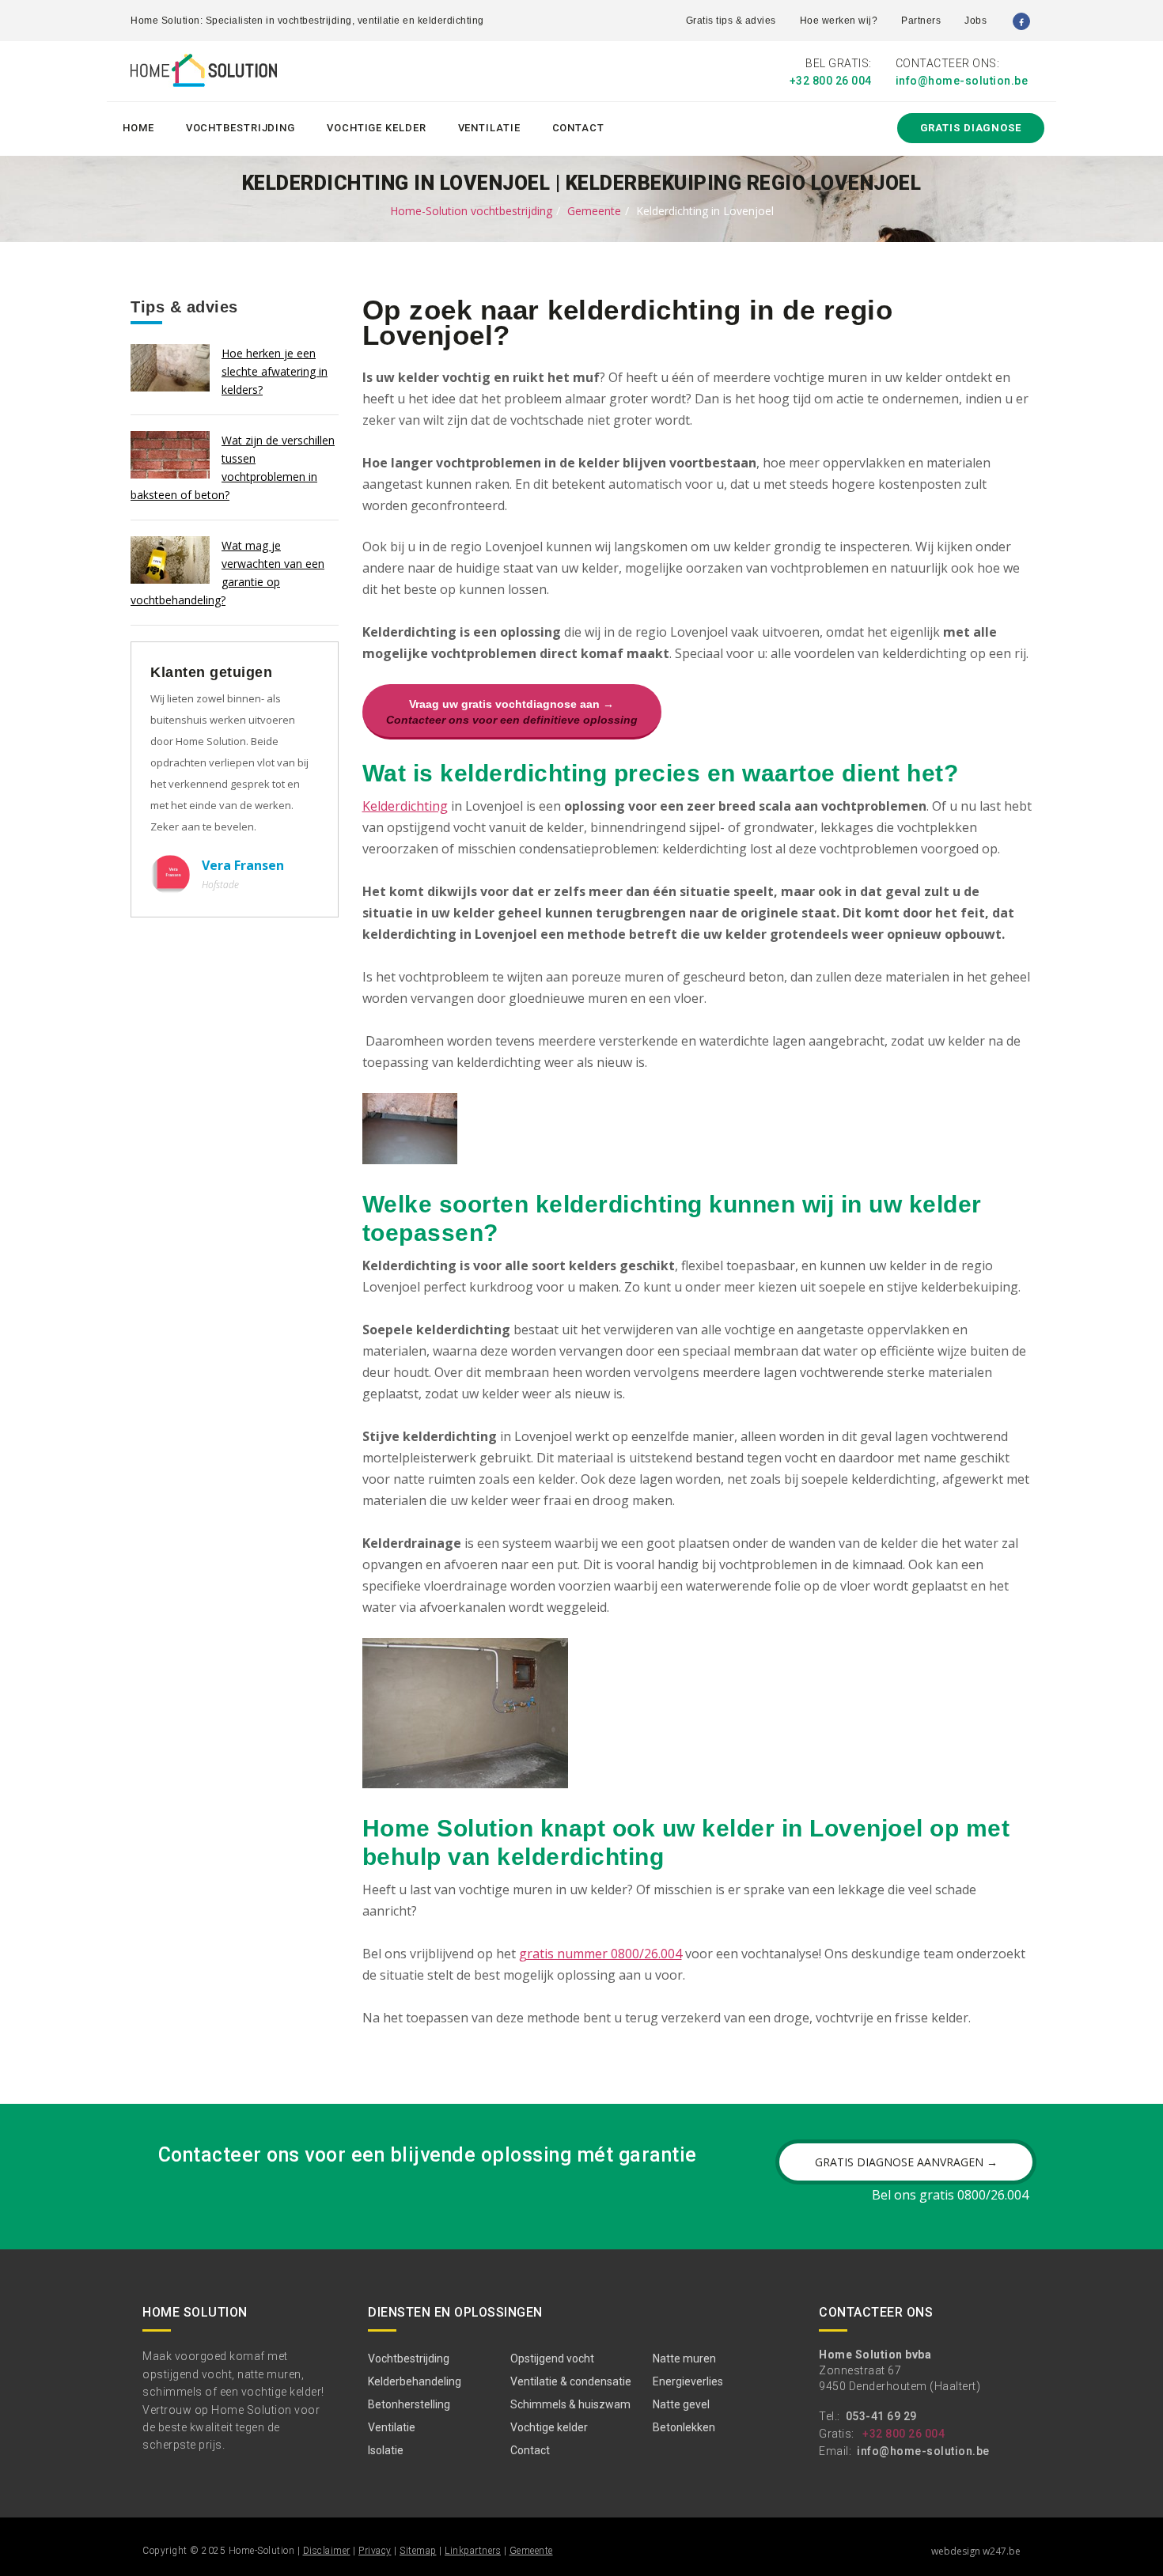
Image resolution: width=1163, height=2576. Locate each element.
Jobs (975, 21)
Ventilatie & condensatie (571, 2381)
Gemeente (594, 211)
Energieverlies (688, 2381)
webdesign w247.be (976, 2551)
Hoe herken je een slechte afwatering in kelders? (275, 371)
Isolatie (386, 2450)
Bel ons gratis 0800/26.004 (950, 2195)
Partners (921, 21)
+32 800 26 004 (831, 81)
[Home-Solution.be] (204, 74)
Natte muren (684, 2358)
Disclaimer (327, 2551)
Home (138, 128)
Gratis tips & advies (731, 21)
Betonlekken (684, 2427)
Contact (578, 128)
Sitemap (418, 2551)
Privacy (375, 2551)
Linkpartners (473, 2551)
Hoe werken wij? (839, 21)
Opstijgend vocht (552, 2358)
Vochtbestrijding (241, 128)
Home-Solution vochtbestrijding (471, 211)
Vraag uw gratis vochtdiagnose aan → (512, 712)
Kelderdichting (405, 806)
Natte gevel (681, 2404)
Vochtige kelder (377, 128)
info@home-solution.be (962, 81)
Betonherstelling (409, 2404)
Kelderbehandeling (415, 2381)
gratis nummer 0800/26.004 (600, 1954)
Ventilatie (489, 128)
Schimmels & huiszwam (570, 2404)
